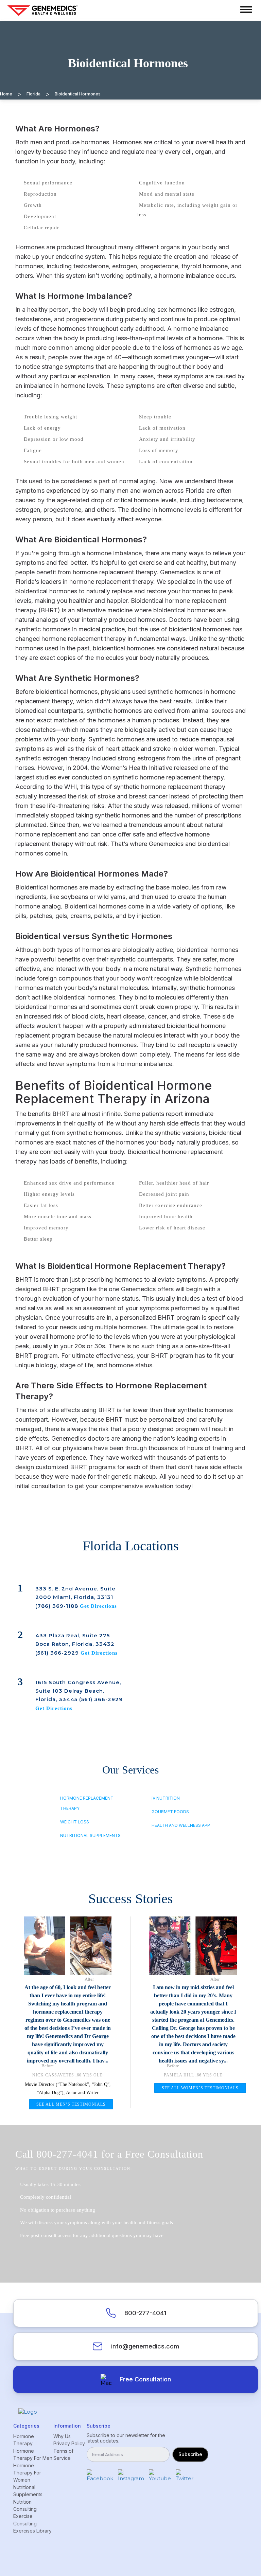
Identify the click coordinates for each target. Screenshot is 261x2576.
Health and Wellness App (181, 1825)
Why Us (62, 2436)
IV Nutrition (166, 1798)
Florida (33, 94)
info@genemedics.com (145, 2346)
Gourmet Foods (170, 1812)
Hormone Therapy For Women (27, 2473)
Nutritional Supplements (90, 1835)
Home (6, 94)
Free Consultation (145, 2379)
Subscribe (190, 2454)
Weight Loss (75, 1822)
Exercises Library (32, 2531)
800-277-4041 (145, 2313)
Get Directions (98, 1606)
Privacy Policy (69, 2443)
